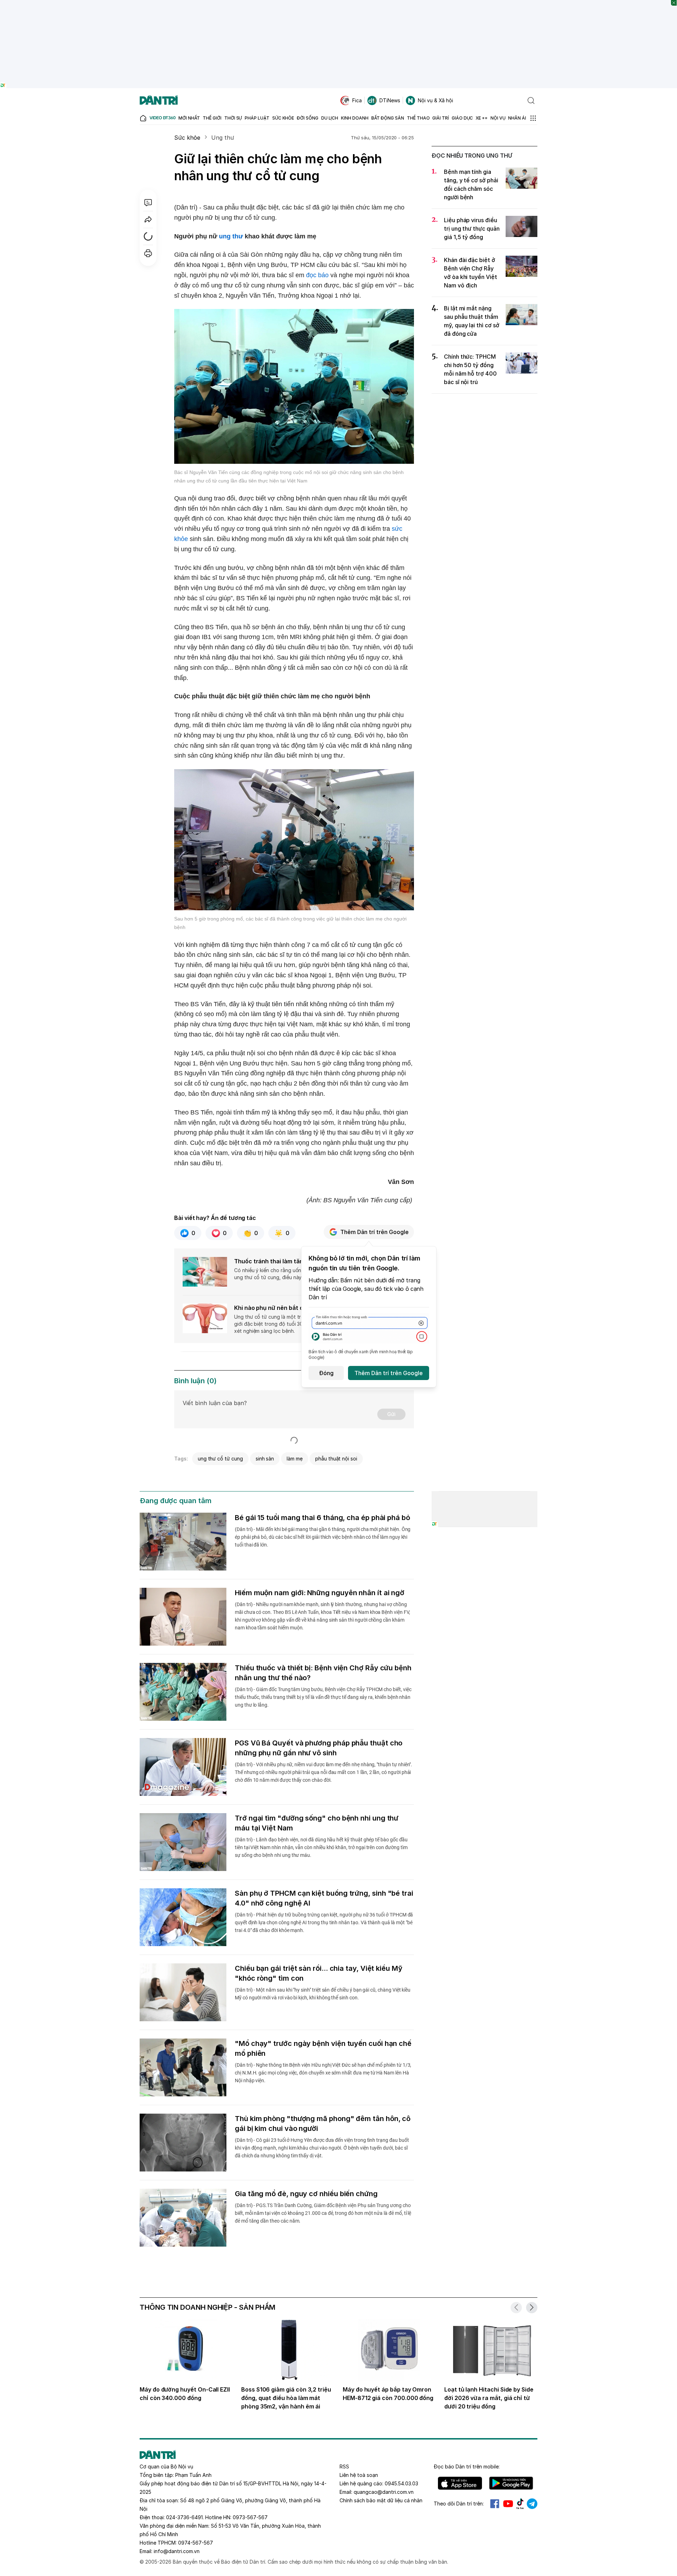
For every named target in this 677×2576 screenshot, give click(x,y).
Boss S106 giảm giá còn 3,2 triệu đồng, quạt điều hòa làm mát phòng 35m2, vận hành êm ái (286, 2398)
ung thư (231, 236)
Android (511, 2483)
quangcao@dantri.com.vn (384, 2492)
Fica (357, 100)
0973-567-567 (250, 2517)
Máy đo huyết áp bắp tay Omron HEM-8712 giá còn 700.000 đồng (388, 2394)
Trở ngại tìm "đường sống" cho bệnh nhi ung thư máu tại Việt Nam (317, 1823)
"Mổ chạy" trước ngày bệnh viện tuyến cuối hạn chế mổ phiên (323, 2048)
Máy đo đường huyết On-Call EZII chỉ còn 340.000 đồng (185, 2394)
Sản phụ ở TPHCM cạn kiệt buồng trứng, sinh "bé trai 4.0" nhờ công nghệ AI (324, 1898)
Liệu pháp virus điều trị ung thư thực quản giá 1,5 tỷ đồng (472, 229)
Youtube (508, 2504)
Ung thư (223, 138)
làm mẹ (295, 1459)
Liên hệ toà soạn (359, 2475)
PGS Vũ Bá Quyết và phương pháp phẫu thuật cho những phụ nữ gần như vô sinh (319, 1748)
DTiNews (390, 100)
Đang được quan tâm (176, 1501)
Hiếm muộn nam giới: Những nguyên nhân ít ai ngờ (320, 1593)
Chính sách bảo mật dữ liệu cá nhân (381, 2500)
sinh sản (265, 1459)
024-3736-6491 (184, 2517)
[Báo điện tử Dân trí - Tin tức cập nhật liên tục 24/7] (159, 101)
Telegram (532, 2504)
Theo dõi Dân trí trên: (459, 2504)
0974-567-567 (196, 2543)
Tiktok (520, 2504)
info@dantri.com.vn (177, 2551)
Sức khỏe (187, 138)
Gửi (391, 1414)
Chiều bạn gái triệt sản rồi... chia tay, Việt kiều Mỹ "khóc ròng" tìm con (319, 1973)
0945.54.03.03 (401, 2483)
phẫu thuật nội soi (336, 1459)
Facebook (495, 2504)
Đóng (326, 1373)
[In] (148, 253)
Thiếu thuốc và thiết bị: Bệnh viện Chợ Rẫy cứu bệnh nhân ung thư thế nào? (323, 1673)
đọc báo (317, 275)
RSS (344, 2466)
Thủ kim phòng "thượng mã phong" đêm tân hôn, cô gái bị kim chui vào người (323, 2124)
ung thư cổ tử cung (220, 1459)
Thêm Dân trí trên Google (374, 1232)
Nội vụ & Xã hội (435, 100)
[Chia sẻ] (148, 219)
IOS (460, 2483)
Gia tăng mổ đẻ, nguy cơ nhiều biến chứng (306, 2194)
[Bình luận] (148, 202)
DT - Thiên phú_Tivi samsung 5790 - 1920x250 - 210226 (339, 3)
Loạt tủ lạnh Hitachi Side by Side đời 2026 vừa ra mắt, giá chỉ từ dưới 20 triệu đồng (489, 2398)
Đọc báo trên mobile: (467, 2466)
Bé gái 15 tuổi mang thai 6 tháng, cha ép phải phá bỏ (322, 1518)
